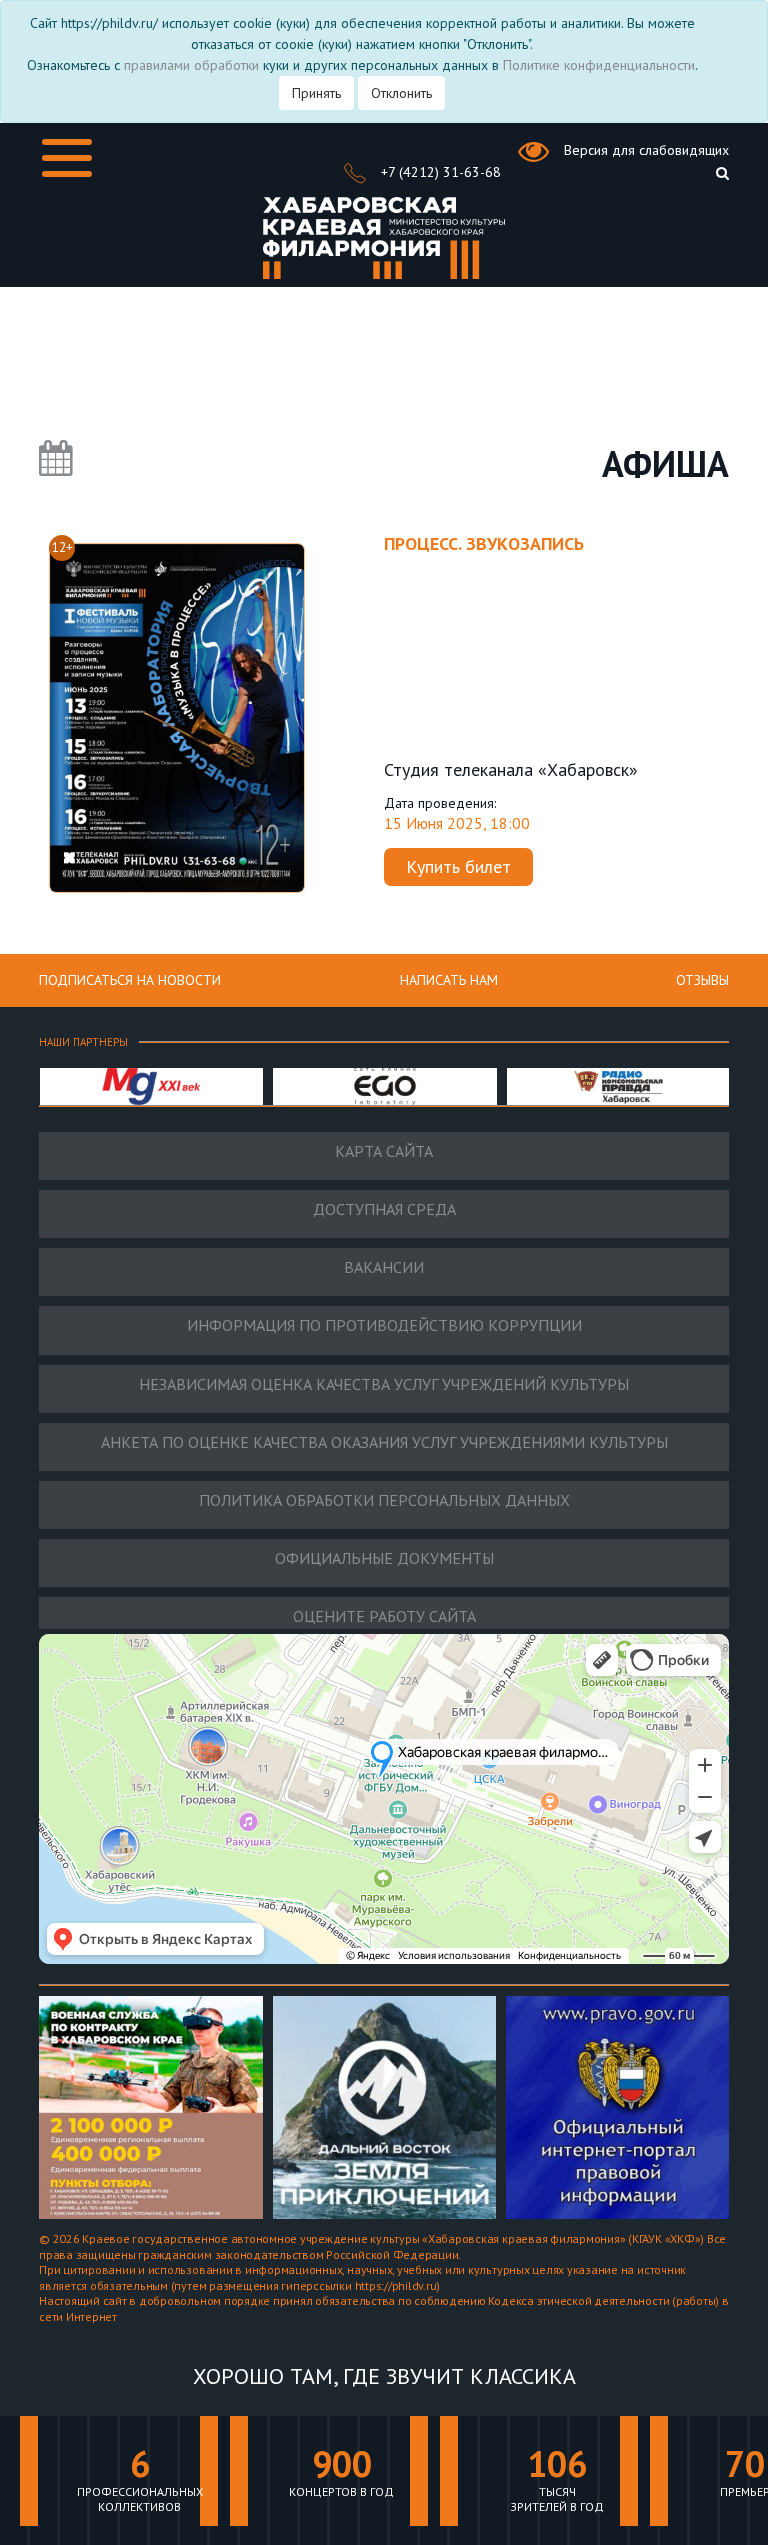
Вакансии (384, 1267)
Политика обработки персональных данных (384, 1500)
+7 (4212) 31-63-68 (439, 172)
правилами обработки (191, 65)
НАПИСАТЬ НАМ (449, 980)
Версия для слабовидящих (644, 150)
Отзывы (702, 980)
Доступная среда (384, 1209)
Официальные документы (384, 1558)
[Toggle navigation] (67, 158)
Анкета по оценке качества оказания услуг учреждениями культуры (384, 1442)
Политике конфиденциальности (599, 65)
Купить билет (458, 866)
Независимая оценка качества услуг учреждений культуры (384, 1384)
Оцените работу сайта (384, 1616)
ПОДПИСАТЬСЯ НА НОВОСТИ (130, 980)
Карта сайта (384, 1151)
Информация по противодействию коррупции (384, 1325)
